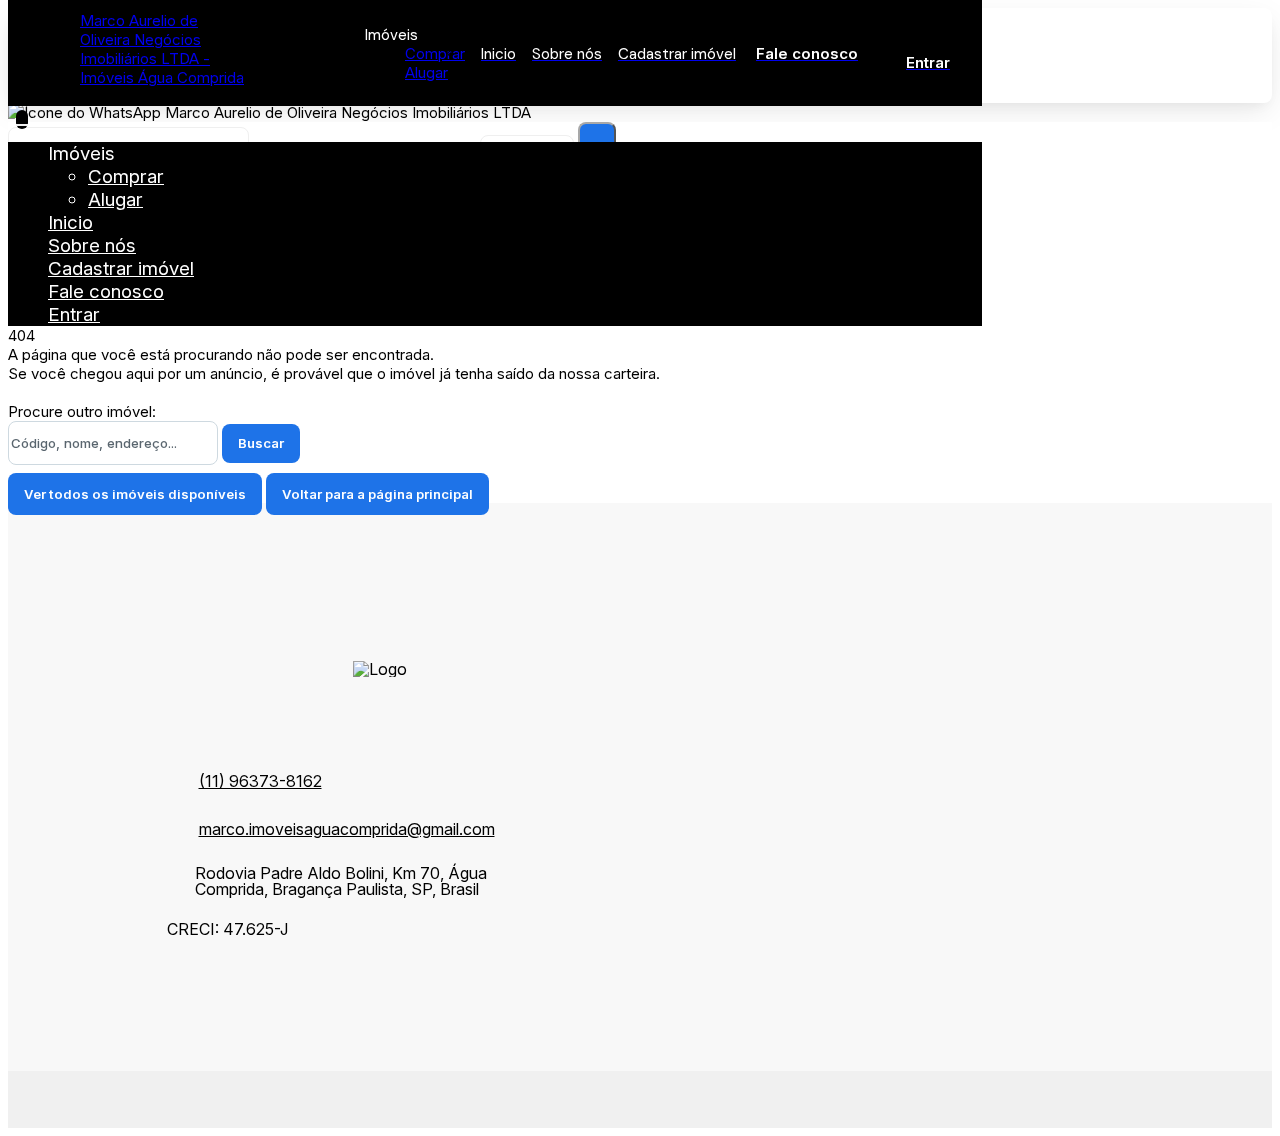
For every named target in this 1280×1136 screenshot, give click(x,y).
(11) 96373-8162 (260, 781)
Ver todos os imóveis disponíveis (135, 494)
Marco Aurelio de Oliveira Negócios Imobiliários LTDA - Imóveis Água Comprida (162, 49)
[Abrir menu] (22, 119)
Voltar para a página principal (377, 494)
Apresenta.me (146, 1096)
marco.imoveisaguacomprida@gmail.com (347, 829)
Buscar (261, 443)
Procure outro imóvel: (82, 411)
